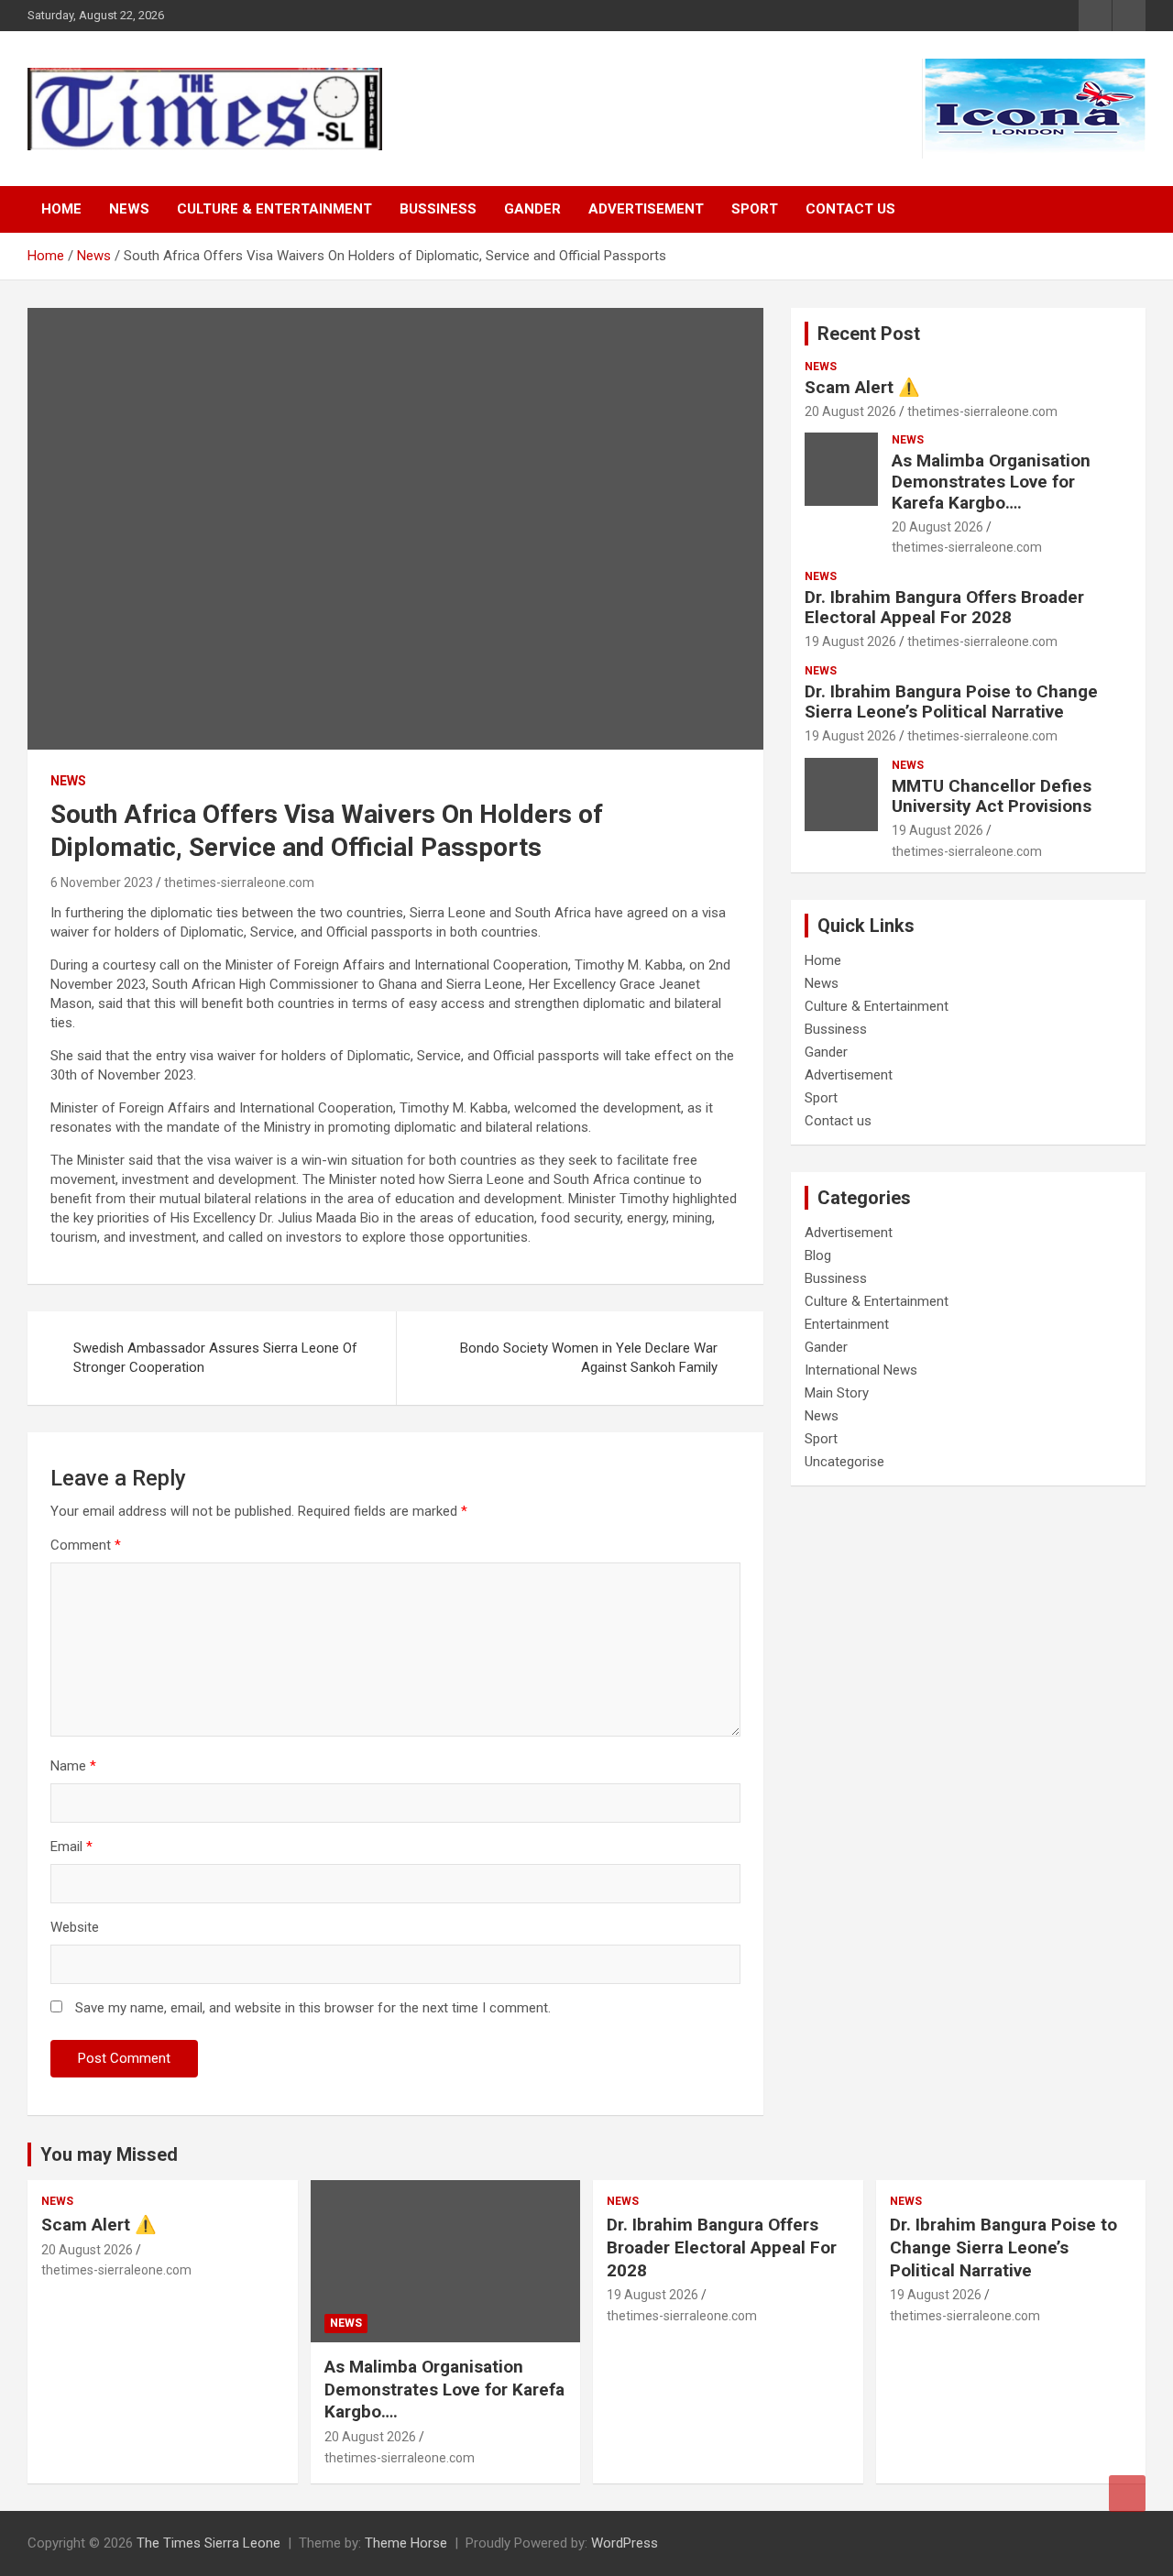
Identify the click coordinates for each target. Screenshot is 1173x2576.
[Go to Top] (1127, 2494)
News (129, 209)
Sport (755, 209)
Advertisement (646, 209)
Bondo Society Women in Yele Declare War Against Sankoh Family (589, 1358)
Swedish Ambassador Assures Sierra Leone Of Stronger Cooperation (215, 1358)
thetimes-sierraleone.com (239, 882)
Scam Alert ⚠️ (862, 387)
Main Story (837, 1393)
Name (73, 1766)
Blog (818, 1255)
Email (71, 1847)
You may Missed (109, 2154)
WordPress (625, 2543)
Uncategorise (844, 1462)
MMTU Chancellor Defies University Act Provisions (992, 796)
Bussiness (438, 209)
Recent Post (869, 334)
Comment (86, 1545)
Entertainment (847, 1324)
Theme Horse (406, 2543)
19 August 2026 (850, 641)
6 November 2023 (102, 882)
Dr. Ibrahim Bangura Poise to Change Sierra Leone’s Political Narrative (951, 702)
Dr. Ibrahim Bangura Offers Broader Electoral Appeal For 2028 (944, 608)
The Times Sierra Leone (208, 2543)
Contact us (850, 209)
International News (861, 1370)
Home (61, 209)
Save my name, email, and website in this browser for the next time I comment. (313, 2008)
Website (75, 1927)
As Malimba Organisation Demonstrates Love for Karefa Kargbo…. (991, 482)
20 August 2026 (850, 411)
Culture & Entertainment (274, 209)
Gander (532, 209)
